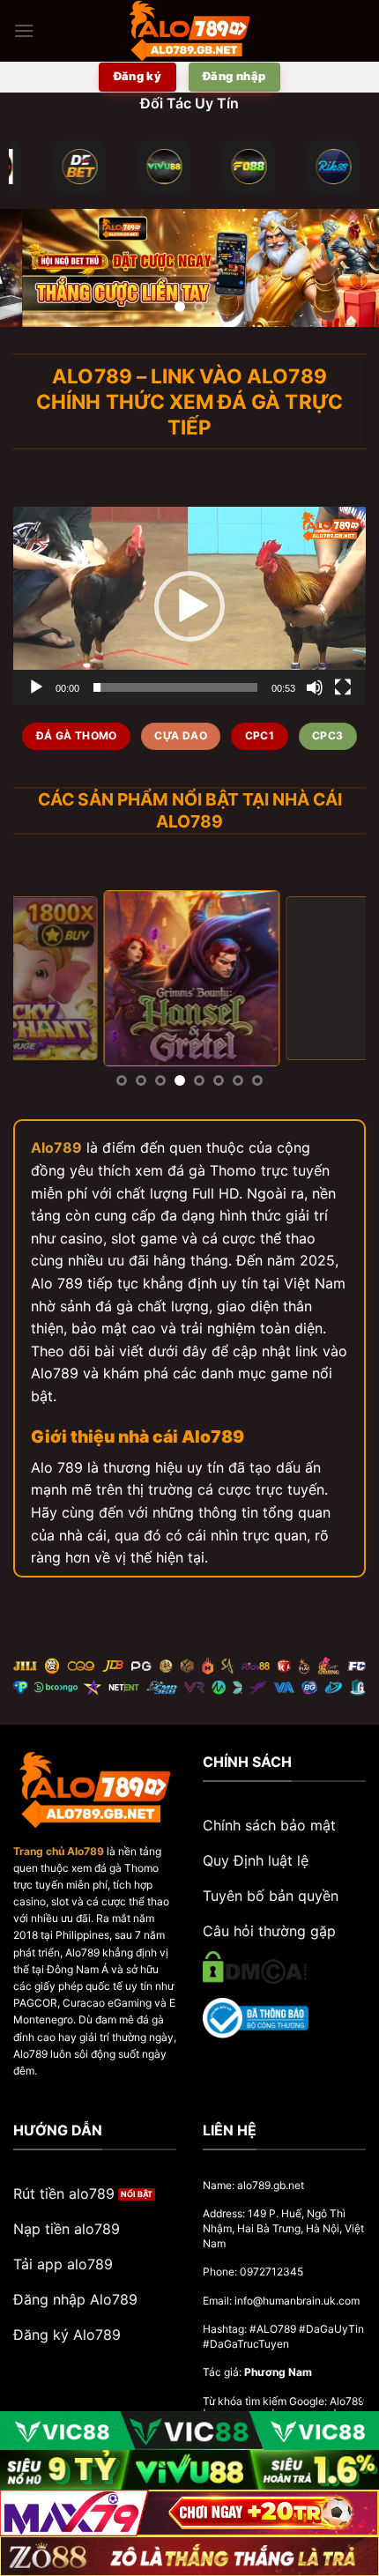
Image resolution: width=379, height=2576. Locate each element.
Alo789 (56, 1147)
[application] (189, 606)
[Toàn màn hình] (343, 687)
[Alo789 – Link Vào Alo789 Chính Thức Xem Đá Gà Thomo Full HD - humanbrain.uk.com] (189, 31)
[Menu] (24, 30)
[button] (189, 606)
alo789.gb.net (271, 2185)
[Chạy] (36, 687)
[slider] (175, 687)
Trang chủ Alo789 (59, 1851)
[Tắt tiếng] (315, 687)
